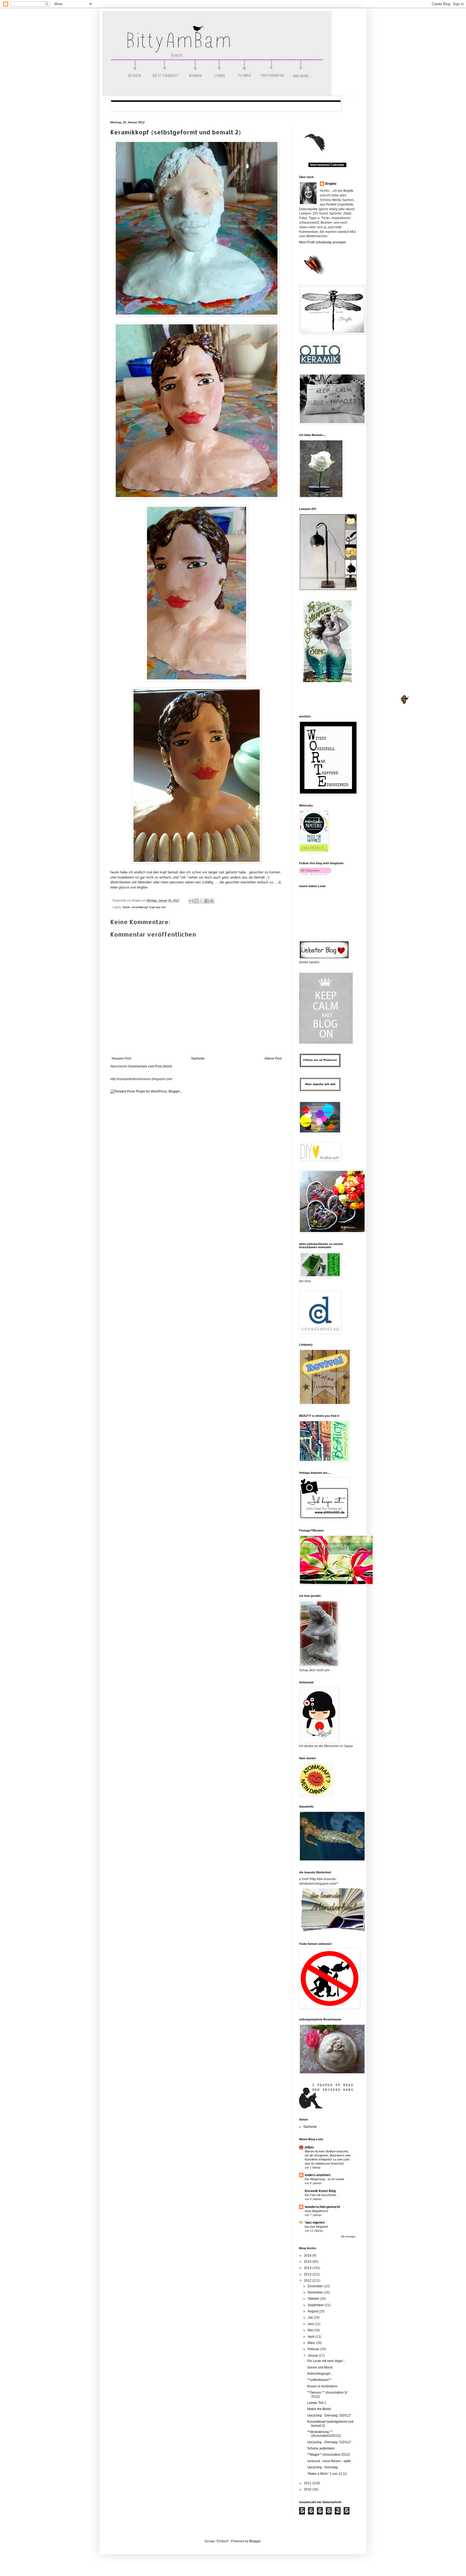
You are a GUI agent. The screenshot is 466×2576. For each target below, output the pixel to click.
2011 (308, 2483)
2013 (308, 2274)
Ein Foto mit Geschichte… (322, 2195)
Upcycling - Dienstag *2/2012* (329, 2442)
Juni (311, 2324)
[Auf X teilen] (201, 901)
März (312, 2343)
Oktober (314, 2299)
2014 (308, 2268)
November (316, 2292)
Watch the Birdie (319, 2409)
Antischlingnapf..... (321, 2374)
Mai (311, 2330)
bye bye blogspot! (316, 2227)
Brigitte (331, 184)
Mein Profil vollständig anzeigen (323, 242)
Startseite (198, 1059)
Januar (313, 2356)
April (311, 2337)
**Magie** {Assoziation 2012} (329, 2455)
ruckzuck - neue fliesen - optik (329, 2461)
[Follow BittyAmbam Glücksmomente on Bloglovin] (315, 874)
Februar (314, 2349)
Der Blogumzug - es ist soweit (324, 2179)
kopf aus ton (157, 907)
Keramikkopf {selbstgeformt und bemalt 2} (176, 132)
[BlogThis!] (196, 901)
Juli (311, 2318)
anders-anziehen (318, 2175)
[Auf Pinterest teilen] (212, 901)
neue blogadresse (316, 2211)
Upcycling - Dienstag (322, 2467)
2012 (308, 2281)
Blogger (255, 2541)
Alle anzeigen (348, 2237)
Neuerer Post (121, 1059)
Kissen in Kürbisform (322, 2386)
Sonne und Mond (320, 2367)
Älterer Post (273, 1059)
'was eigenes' (315, 2223)
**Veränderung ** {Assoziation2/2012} (324, 2434)
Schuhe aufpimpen (321, 2448)
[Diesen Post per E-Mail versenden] (191, 901)
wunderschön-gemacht (322, 2207)
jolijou (309, 2147)
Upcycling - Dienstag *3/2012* (329, 2415)
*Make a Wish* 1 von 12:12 (327, 2474)
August (313, 2311)
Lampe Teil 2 (317, 2403)
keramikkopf (140, 907)
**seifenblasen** (319, 2380)
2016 (308, 2255)
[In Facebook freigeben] (207, 901)
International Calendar (327, 165)
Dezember (316, 2286)
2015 (308, 2262)
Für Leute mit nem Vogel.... (327, 2361)
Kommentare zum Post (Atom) (150, 1066)
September (316, 2305)
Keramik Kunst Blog (320, 2191)
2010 (308, 2489)
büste (126, 907)
